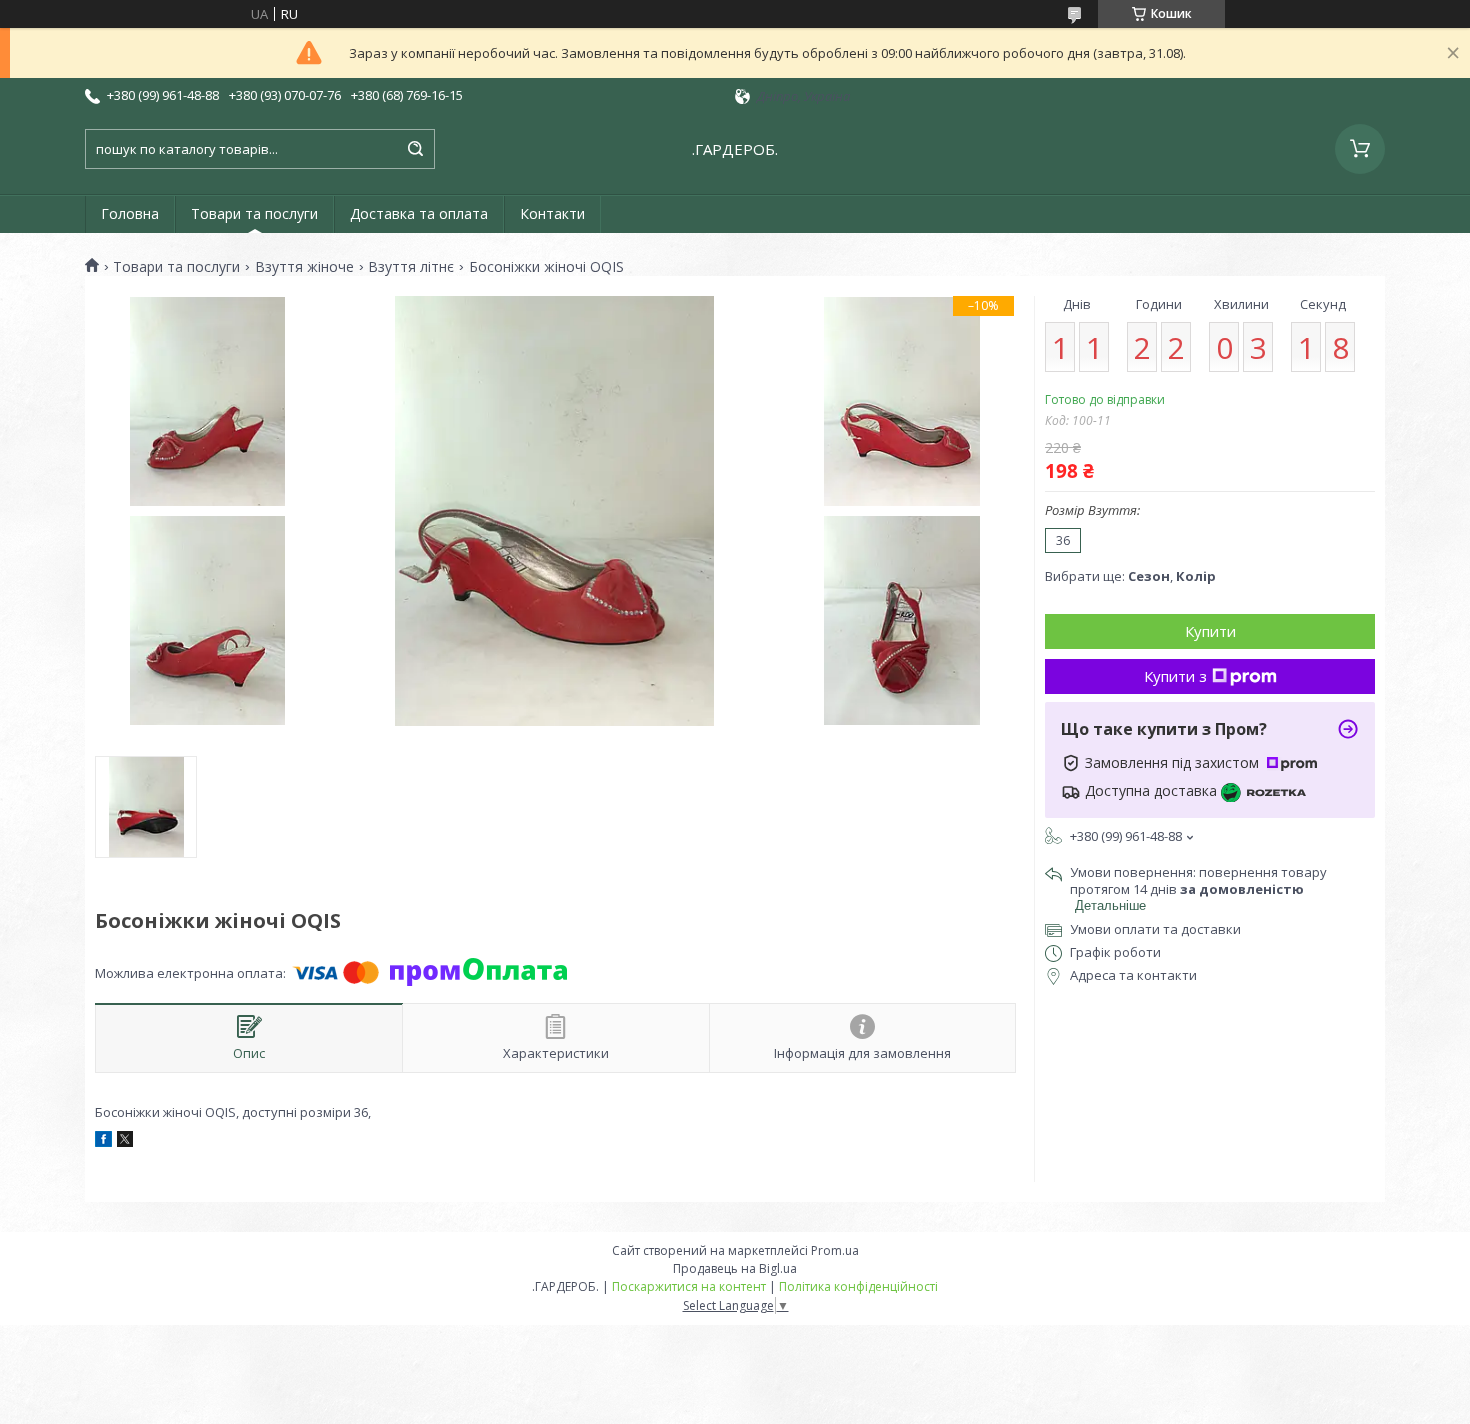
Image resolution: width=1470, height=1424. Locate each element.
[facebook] (103, 1142)
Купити (1210, 631)
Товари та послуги (254, 213)
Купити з (1175, 676)
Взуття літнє (411, 267)
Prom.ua (835, 1250)
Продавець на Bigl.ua (735, 1268)
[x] (125, 1142)
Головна (130, 213)
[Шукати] (415, 149)
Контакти (552, 213)
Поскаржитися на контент (689, 1286)
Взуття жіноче (304, 267)
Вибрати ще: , (1130, 576)
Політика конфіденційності (858, 1286)
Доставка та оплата (419, 213)
